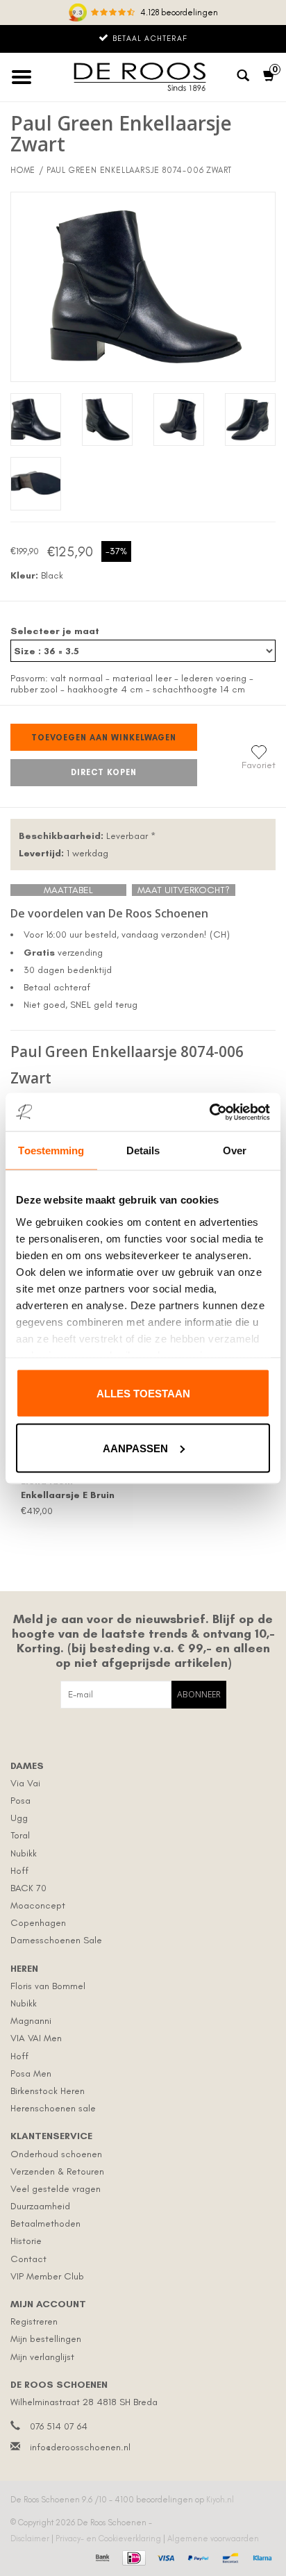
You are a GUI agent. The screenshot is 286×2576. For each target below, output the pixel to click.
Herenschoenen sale (53, 2108)
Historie (26, 2241)
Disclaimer (31, 2538)
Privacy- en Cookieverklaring (109, 2538)
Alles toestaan (143, 1394)
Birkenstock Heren (48, 2091)
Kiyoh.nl (220, 2500)
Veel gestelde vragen (56, 2189)
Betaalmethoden (45, 2224)
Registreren (34, 2321)
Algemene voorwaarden (213, 2538)
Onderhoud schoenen (56, 2154)
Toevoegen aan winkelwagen (104, 738)
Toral (20, 1835)
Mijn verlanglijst (42, 2357)
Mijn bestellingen (46, 2339)
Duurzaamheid (40, 2206)
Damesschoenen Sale (56, 1940)
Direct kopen (104, 772)
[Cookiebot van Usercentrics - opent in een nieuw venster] (209, 1112)
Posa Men (31, 2074)
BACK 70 (28, 1888)
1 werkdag (64, 853)
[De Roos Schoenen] (143, 77)
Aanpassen (135, 1448)
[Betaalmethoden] (101, 2556)
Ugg (19, 1818)
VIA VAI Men (36, 2038)
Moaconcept (38, 1905)
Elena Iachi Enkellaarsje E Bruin (68, 1488)
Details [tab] (143, 1150)
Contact (28, 2259)
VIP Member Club (47, 2276)
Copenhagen (38, 1923)
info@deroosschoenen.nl (80, 2447)
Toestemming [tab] (51, 1150)
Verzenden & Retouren (57, 2171)
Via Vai (25, 1783)
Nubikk (24, 1853)
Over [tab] (235, 1150)
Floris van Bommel (48, 1986)
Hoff (19, 1871)
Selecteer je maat (55, 631)
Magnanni (31, 2021)
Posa (20, 1801)
